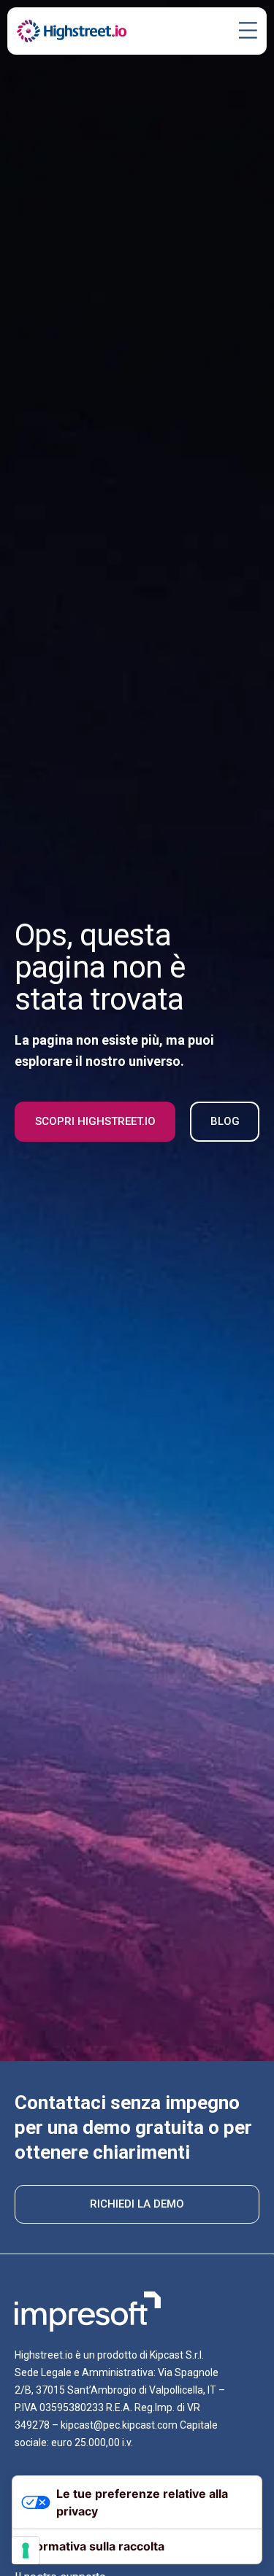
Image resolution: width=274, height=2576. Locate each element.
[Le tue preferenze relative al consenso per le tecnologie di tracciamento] (26, 2550)
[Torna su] (241, 2543)
